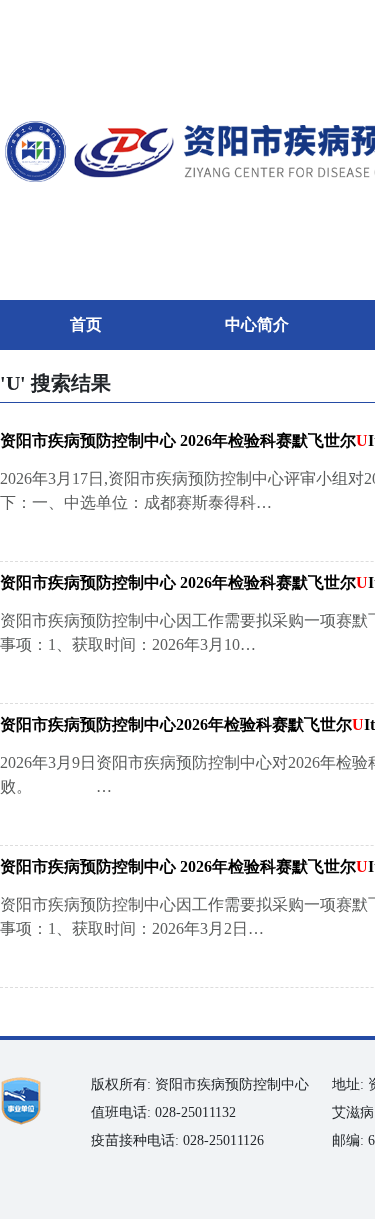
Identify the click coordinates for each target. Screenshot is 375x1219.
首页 (86, 324)
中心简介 (257, 324)
